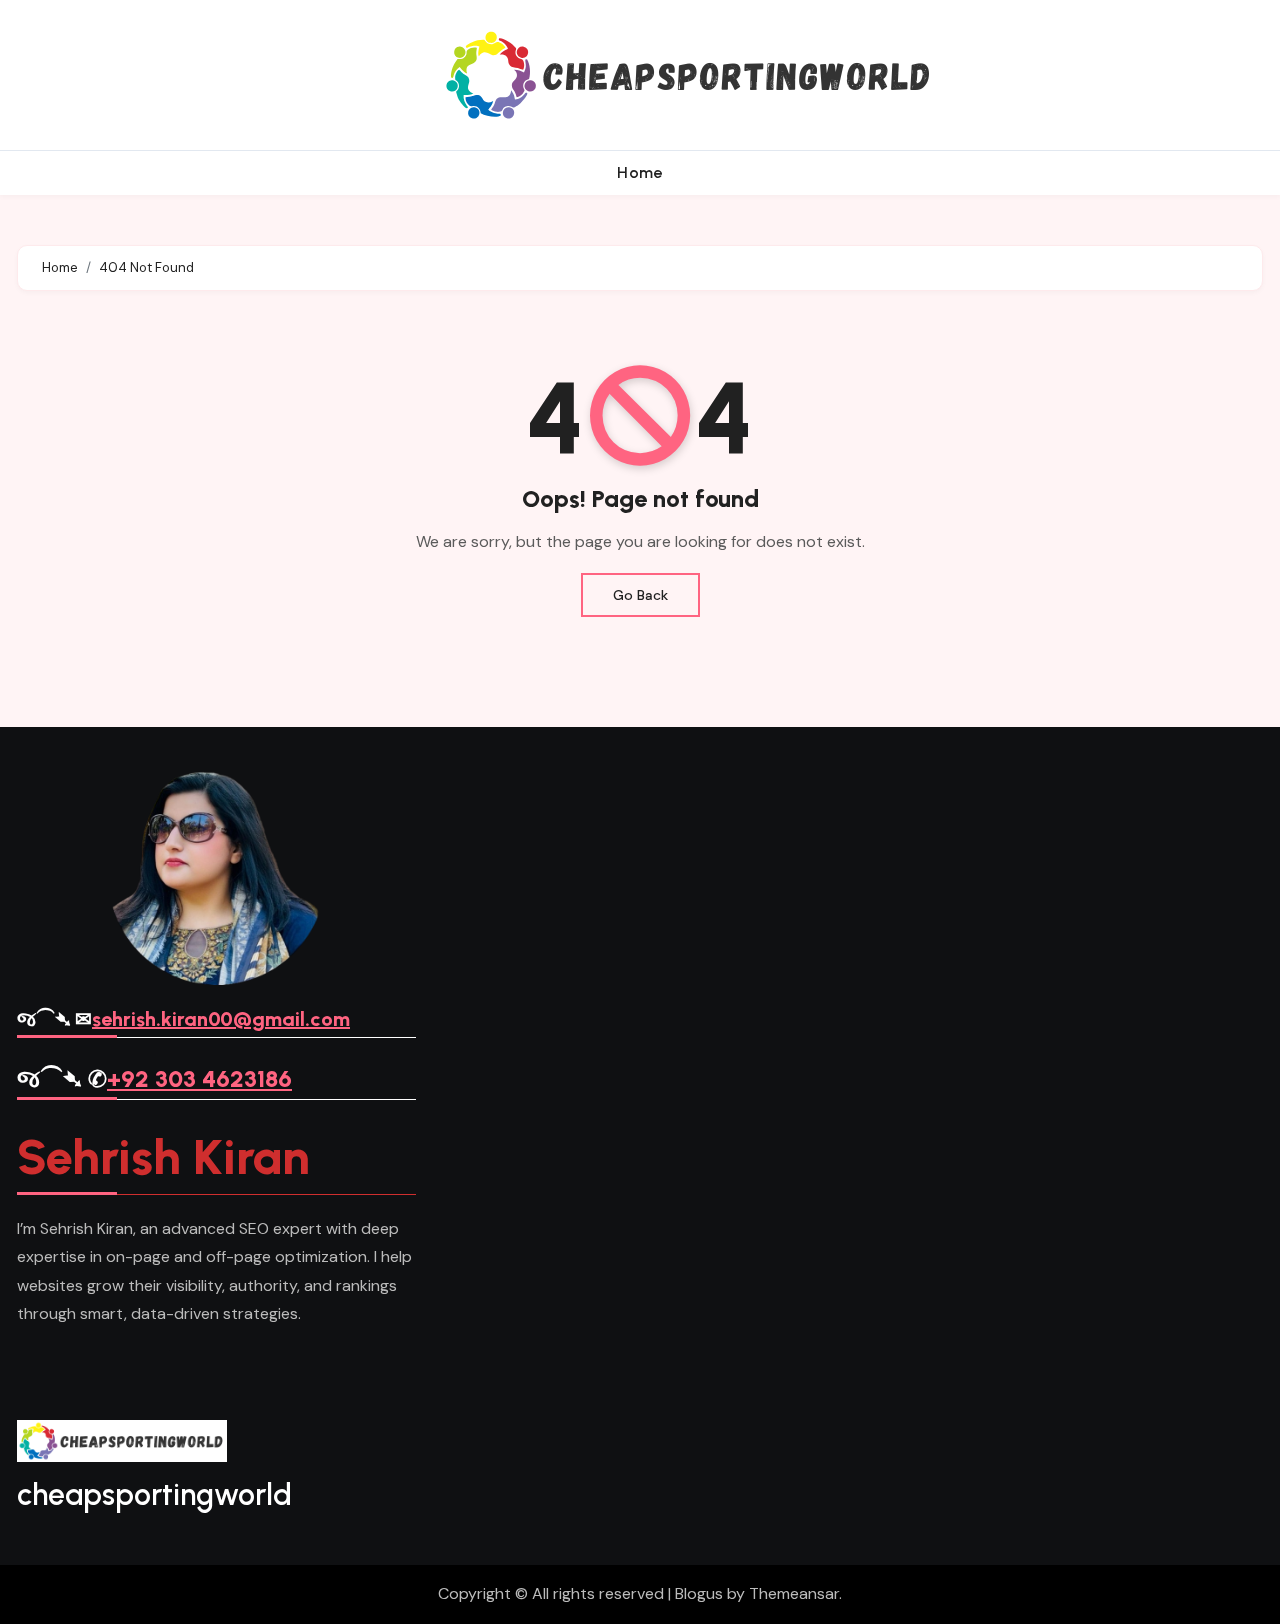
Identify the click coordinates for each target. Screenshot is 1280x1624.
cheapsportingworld (154, 1494)
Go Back (640, 595)
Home (640, 172)
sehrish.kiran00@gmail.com (221, 1019)
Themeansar (794, 1593)
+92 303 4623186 (199, 1078)
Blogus (699, 1593)
